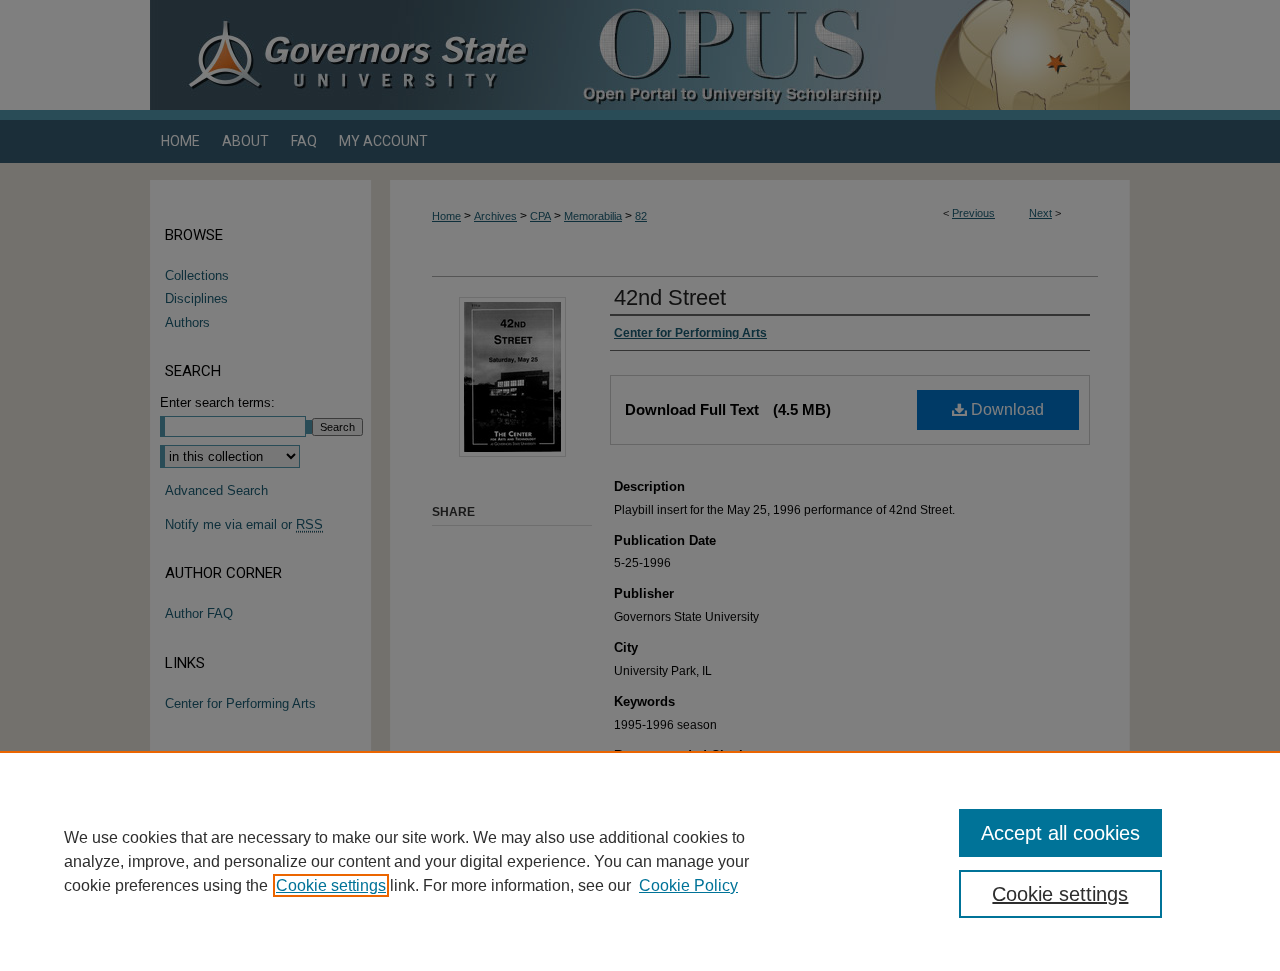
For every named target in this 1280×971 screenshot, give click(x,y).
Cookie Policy (688, 885)
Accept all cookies (1060, 833)
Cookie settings (331, 885)
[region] (640, 861)
